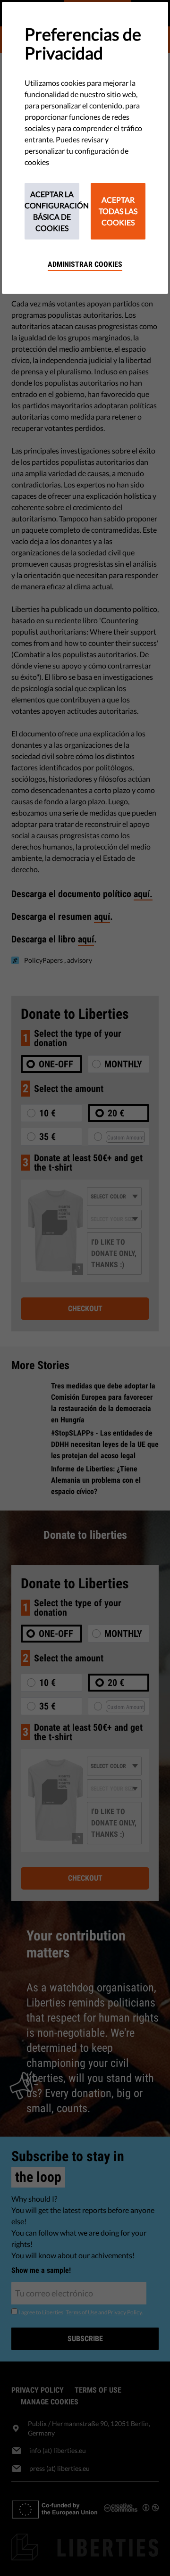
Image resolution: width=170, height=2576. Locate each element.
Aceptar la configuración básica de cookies (52, 211)
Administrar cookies (85, 264)
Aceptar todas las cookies (118, 211)
